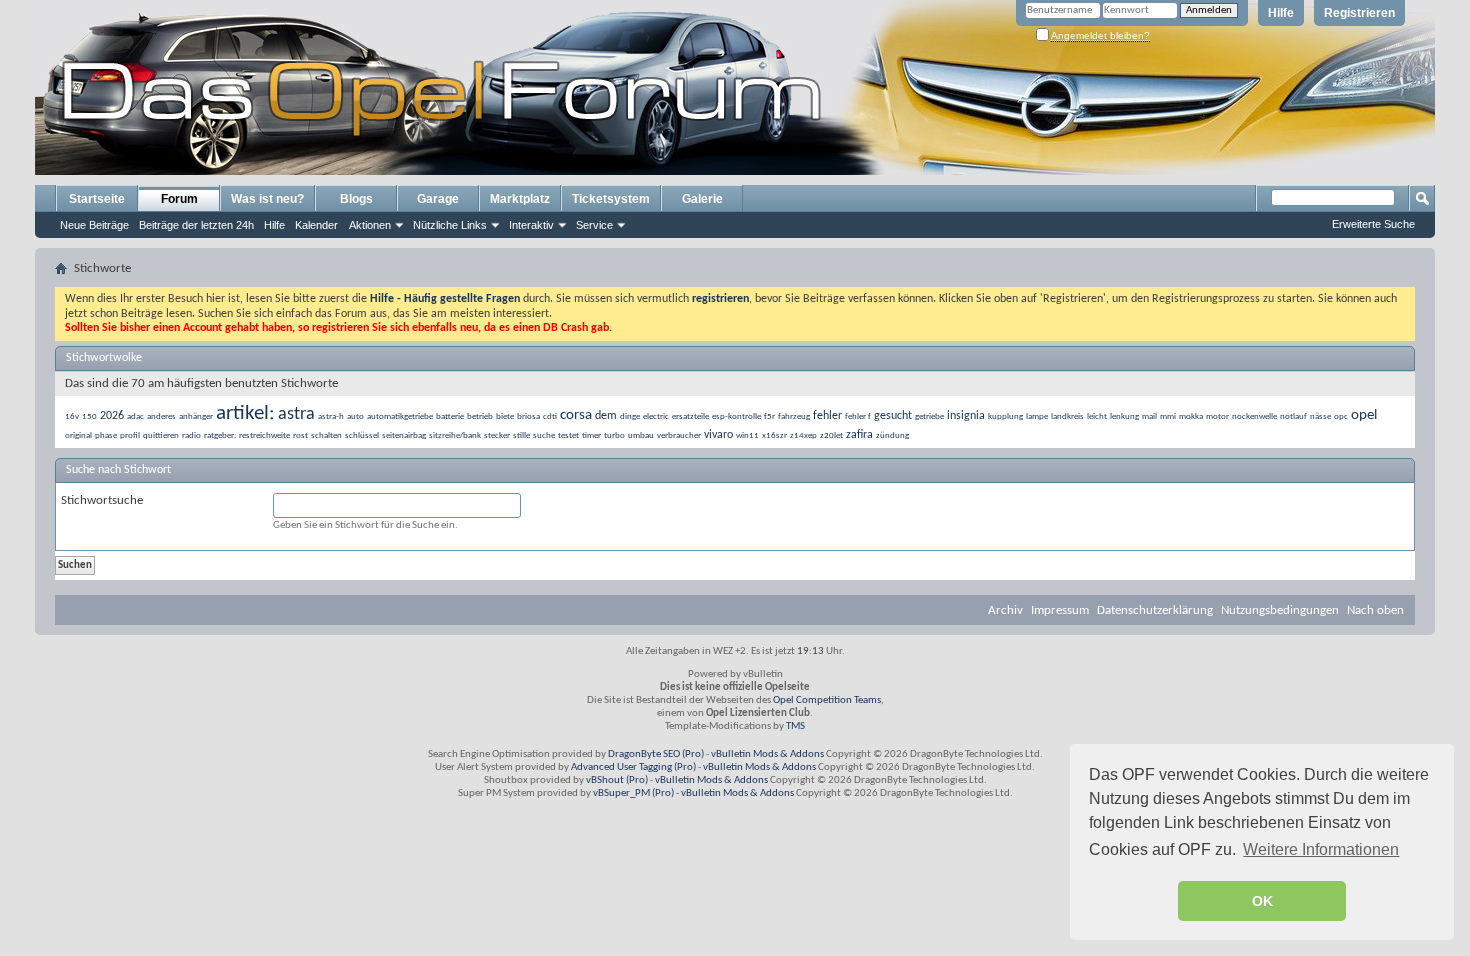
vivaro (718, 435)
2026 (112, 416)
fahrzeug (794, 416)
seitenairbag (404, 435)
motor (1217, 416)
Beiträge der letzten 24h (196, 225)
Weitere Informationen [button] (1321, 849)
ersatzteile (690, 416)
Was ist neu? (267, 199)
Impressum (1060, 610)
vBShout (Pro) (617, 780)
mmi (1168, 416)
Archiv (1005, 610)
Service (594, 225)
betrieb (480, 416)
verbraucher (679, 435)
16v (72, 416)
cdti (550, 416)
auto (355, 416)
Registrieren (1359, 13)
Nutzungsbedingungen (1280, 610)
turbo (614, 435)
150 (89, 416)
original (78, 435)
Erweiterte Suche (1373, 224)
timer (591, 435)
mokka (1191, 416)
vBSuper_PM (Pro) (633, 793)
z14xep (803, 435)
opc (1341, 416)
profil (130, 435)
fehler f (858, 416)
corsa (576, 415)
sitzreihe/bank (455, 435)
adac (135, 416)
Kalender (316, 225)
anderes (161, 416)
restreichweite (264, 435)
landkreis (1067, 416)
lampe (1037, 416)
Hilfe (1281, 13)
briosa (528, 416)
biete (505, 416)
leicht (1097, 416)
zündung (892, 435)
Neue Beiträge (94, 225)
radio (191, 435)
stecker (497, 435)
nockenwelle (1254, 416)
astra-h (331, 416)
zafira (859, 435)
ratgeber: (220, 435)
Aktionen (370, 225)
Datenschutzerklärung (1155, 610)
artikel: (245, 413)
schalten (326, 435)
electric (656, 416)
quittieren (161, 435)
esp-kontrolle (736, 416)
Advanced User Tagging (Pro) (633, 767)
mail (1149, 416)
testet (568, 435)
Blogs (356, 199)
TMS (795, 726)
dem (606, 416)
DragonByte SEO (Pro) (656, 754)
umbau (641, 435)
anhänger (196, 416)
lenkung (1124, 416)
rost (300, 435)
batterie (450, 416)
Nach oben (1375, 610)
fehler (827, 416)
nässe (1320, 416)
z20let (831, 435)
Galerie (702, 199)
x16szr (774, 435)
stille (521, 435)
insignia (966, 416)
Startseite (97, 199)
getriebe (929, 416)
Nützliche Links (450, 225)
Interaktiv (531, 225)
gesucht (893, 416)
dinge (630, 416)
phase (106, 435)
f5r (769, 416)
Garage (438, 199)
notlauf (1293, 416)
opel (1364, 415)
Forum (179, 199)
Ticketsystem (611, 199)
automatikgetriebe (400, 416)
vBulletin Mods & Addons (767, 754)
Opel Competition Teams (827, 700)
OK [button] (1262, 901)
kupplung (1005, 416)
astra (296, 414)
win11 (747, 435)
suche (544, 435)
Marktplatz (520, 199)
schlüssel (362, 435)
